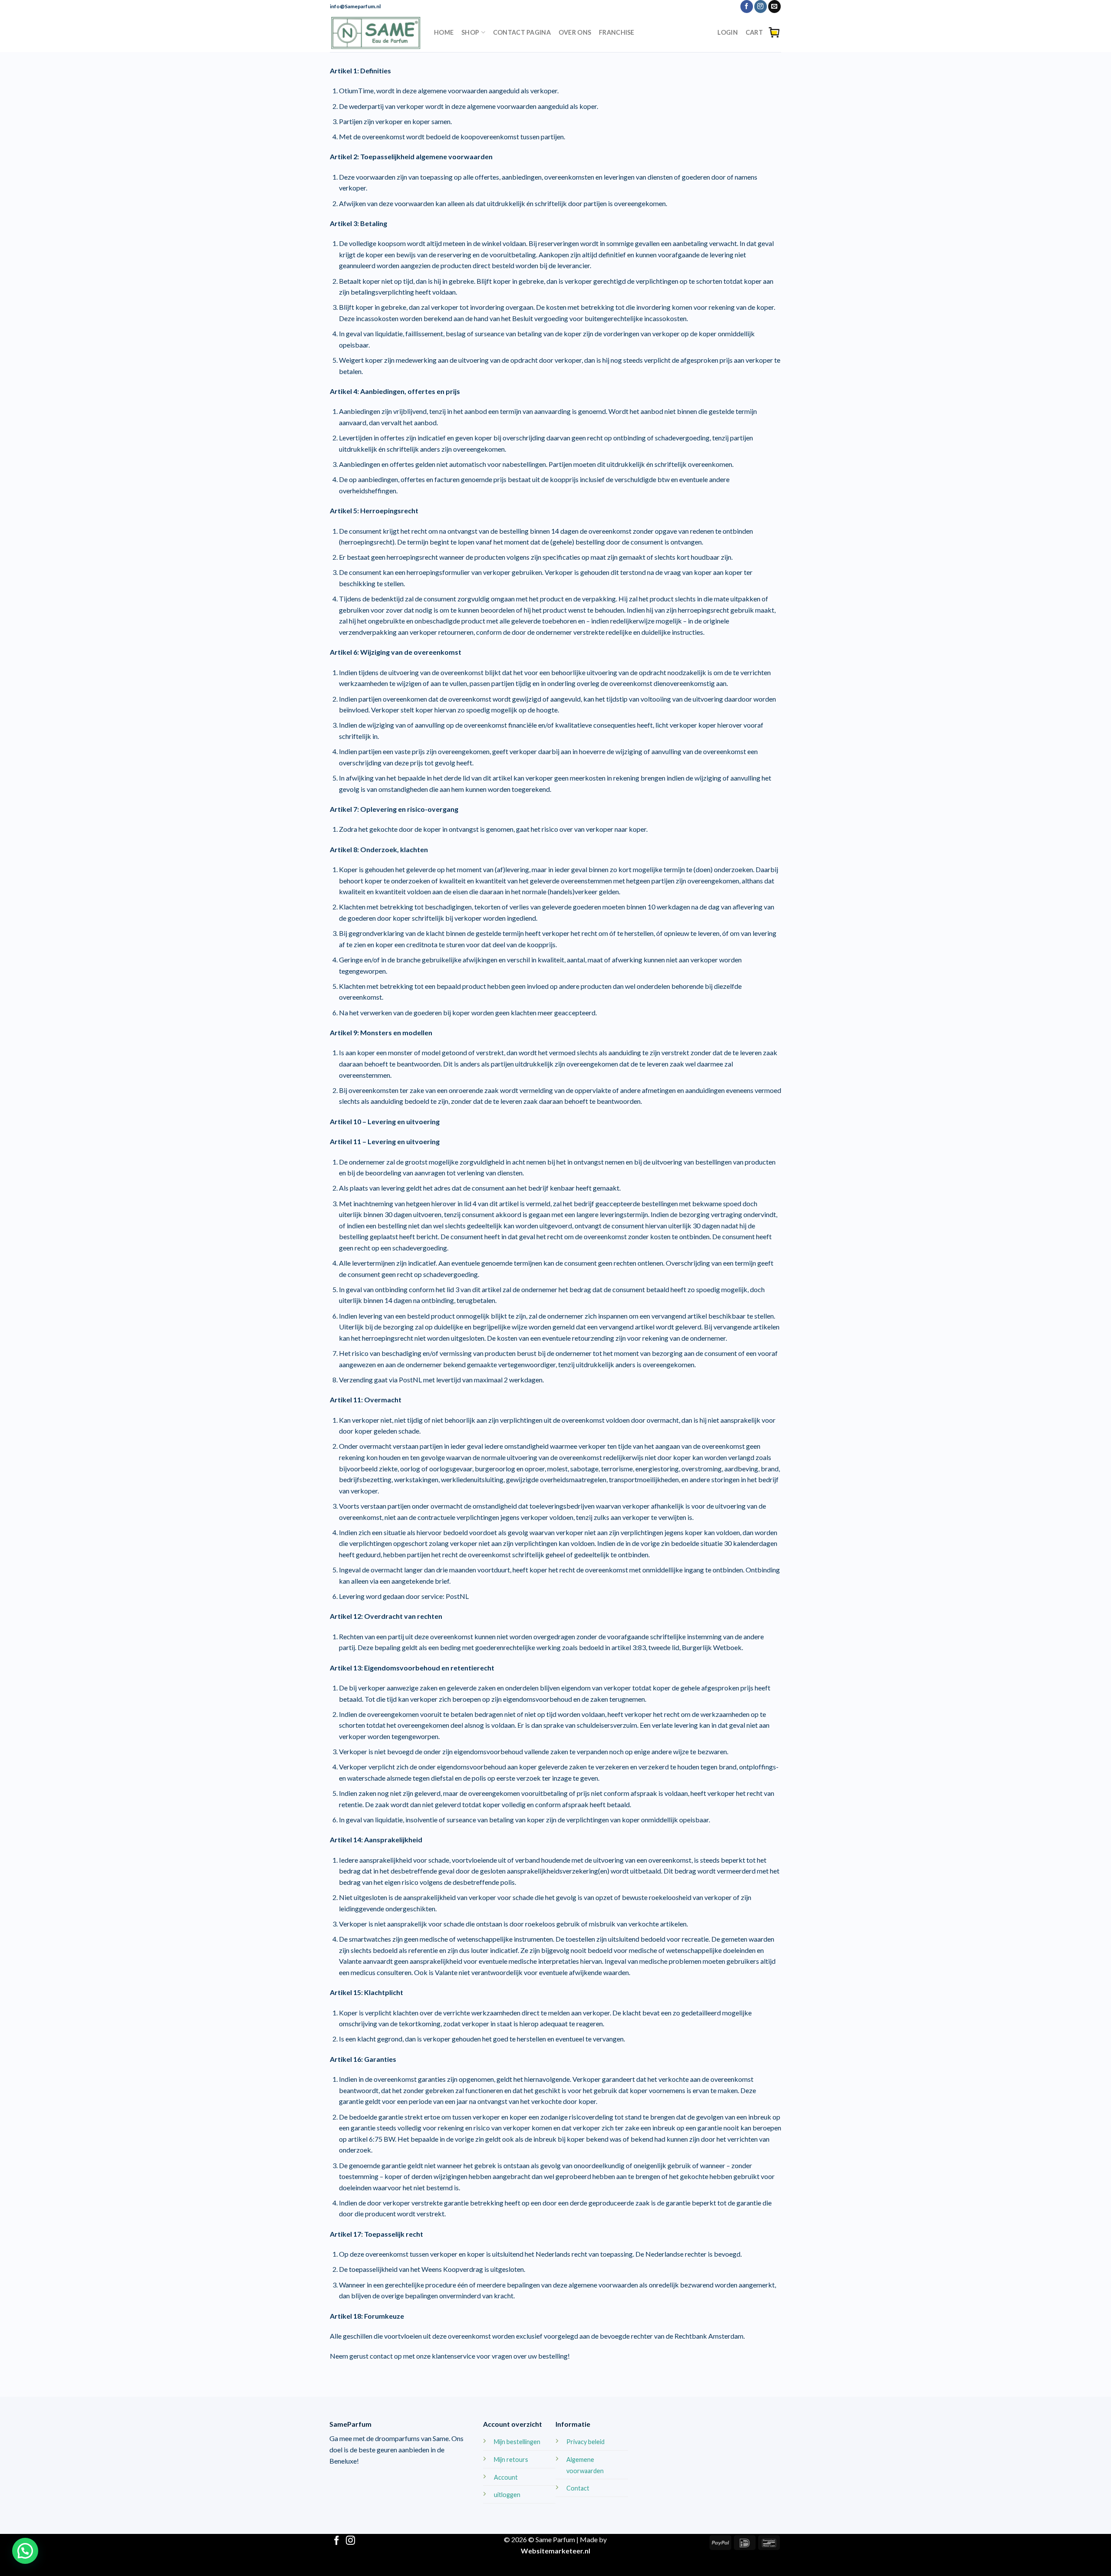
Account (506, 2477)
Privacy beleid (585, 2442)
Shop (470, 32)
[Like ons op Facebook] (747, 7)
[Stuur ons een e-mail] (774, 7)
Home (444, 32)
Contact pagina (522, 32)
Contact (578, 2488)
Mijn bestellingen (517, 2442)
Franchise (617, 32)
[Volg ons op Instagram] (761, 7)
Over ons (575, 32)
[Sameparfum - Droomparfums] (375, 33)
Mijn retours (511, 2460)
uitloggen (507, 2495)
